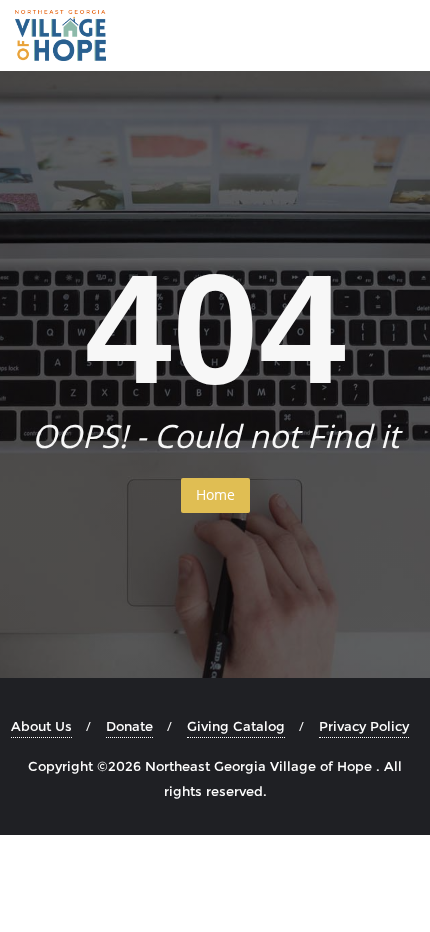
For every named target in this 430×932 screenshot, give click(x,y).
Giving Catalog (236, 726)
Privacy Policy (364, 726)
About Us (41, 726)
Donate (129, 726)
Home (215, 494)
